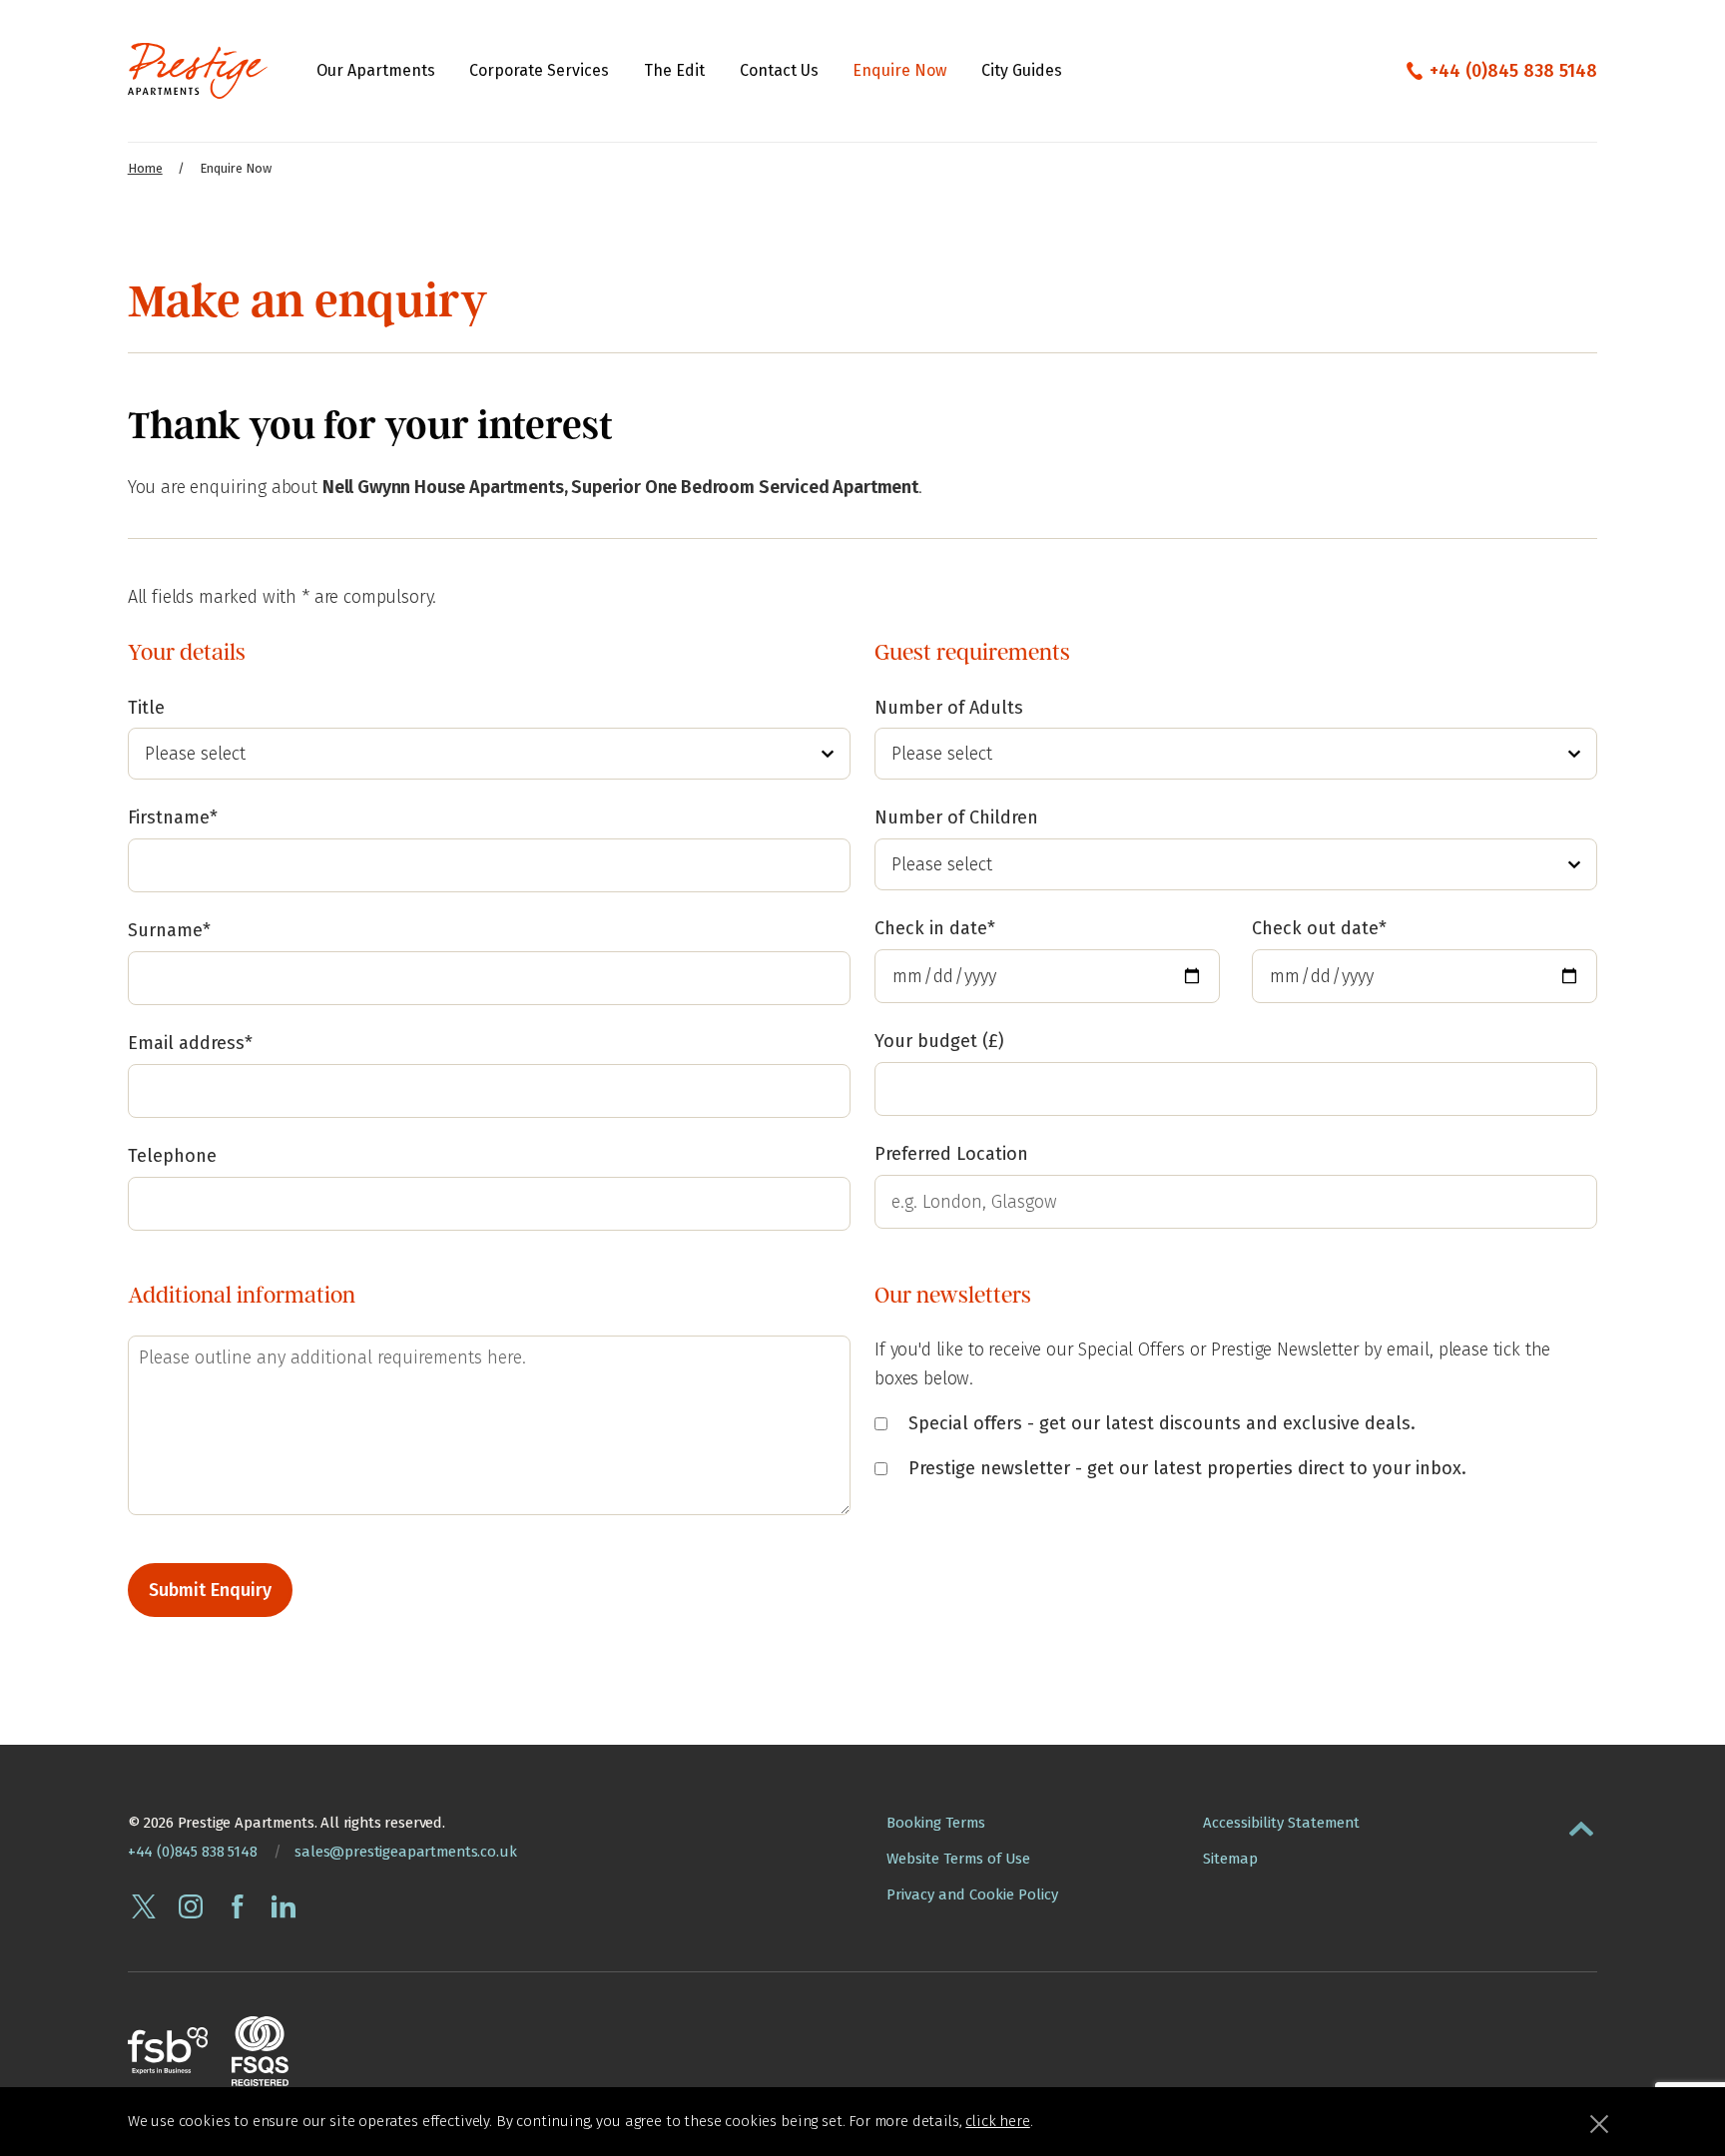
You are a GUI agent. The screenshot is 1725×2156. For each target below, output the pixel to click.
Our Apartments (376, 70)
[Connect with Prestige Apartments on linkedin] (284, 1906)
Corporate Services (539, 70)
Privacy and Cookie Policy (972, 1894)
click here (997, 2121)
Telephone (172, 1156)
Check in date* (935, 928)
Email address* (190, 1043)
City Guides (1022, 70)
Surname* (169, 930)
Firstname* (173, 817)
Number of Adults (949, 708)
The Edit (674, 70)
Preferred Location (951, 1154)
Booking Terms (936, 1823)
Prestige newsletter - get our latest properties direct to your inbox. (1185, 1468)
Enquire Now (899, 70)
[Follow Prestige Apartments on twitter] (144, 1906)
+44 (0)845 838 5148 (1513, 71)
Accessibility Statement (1281, 1823)
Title (146, 708)
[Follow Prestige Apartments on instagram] (191, 1906)
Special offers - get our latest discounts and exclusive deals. (1159, 1423)
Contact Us (779, 70)
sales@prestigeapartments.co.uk (405, 1852)
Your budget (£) (939, 1041)
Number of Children (956, 817)
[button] (1581, 1825)
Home (145, 168)
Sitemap (1230, 1859)
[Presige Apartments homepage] (198, 71)
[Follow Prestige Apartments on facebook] (238, 1906)
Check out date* (1319, 928)
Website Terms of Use (958, 1859)
